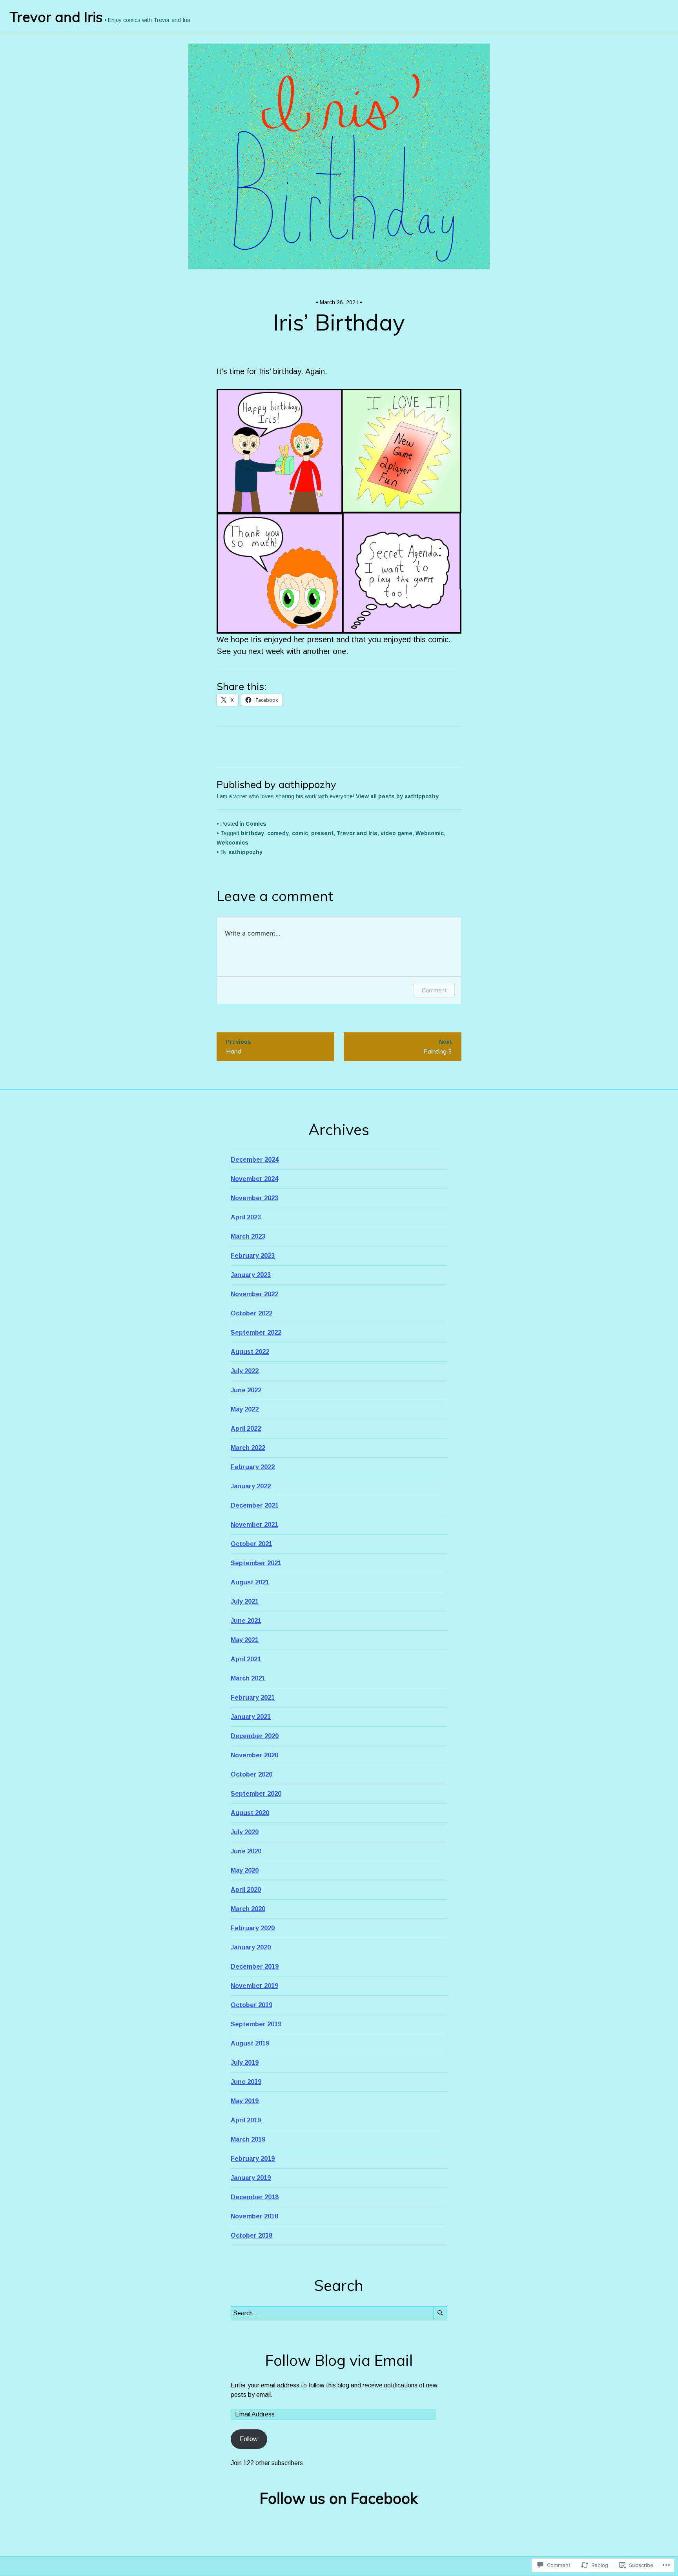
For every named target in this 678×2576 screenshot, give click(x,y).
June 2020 (246, 1851)
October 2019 (252, 2005)
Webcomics (232, 843)
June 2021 (246, 1621)
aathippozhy (245, 852)
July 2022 (245, 1371)
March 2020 (248, 1909)
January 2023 (251, 1275)
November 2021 (254, 1525)
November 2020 (254, 1755)
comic (300, 833)
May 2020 (245, 1870)
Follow (249, 2439)
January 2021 (251, 1717)
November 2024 (254, 1179)
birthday (252, 833)
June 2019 (246, 2082)
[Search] (440, 2313)
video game (396, 833)
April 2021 (246, 1659)
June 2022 (246, 1390)
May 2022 (245, 1409)
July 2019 (245, 2063)
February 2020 (253, 1928)
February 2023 (253, 1256)
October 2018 (252, 2235)
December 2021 (255, 1505)
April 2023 (246, 1217)
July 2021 (245, 1601)
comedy (278, 833)
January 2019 (251, 2178)
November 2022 (254, 1294)
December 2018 (255, 2197)
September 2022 (256, 1333)
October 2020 (252, 1774)
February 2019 (253, 2159)
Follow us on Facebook (339, 2498)
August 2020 (250, 1813)
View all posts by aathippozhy (397, 796)
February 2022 (253, 1467)
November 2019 (254, 1986)
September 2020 (256, 1794)
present (322, 833)
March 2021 (248, 1678)
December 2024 (255, 1160)
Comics (256, 824)
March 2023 (248, 1236)
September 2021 (256, 1563)
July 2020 (245, 1832)
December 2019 (255, 1967)
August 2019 (250, 2043)
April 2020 (246, 1890)
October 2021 (252, 1544)
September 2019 (256, 2024)
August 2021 (250, 1582)
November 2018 (254, 2216)
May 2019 (245, 2101)
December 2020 (255, 1736)
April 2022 (246, 1429)
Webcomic (430, 833)
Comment (434, 990)
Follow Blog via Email (339, 2360)
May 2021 (245, 1640)
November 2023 (254, 1198)
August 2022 (250, 1352)
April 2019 (246, 2120)
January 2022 (251, 1486)
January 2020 (251, 1947)
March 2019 (248, 2139)
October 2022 (252, 1313)
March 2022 (248, 1448)
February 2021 (253, 1698)
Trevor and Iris (56, 17)
